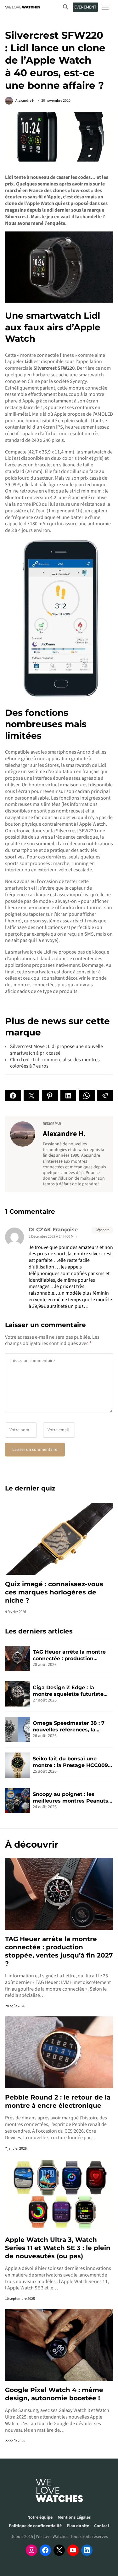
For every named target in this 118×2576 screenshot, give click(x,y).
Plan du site (78, 2526)
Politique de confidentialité (35, 2526)
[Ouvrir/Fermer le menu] (105, 7)
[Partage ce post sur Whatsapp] (87, 1096)
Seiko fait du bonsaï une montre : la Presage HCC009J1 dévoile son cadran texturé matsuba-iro (73, 1762)
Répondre (102, 1230)
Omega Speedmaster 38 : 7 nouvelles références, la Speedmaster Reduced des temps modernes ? (69, 1727)
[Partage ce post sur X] (32, 1096)
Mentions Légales (74, 2517)
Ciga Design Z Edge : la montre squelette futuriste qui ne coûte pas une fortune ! (73, 1691)
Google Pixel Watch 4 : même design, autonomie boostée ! (54, 2394)
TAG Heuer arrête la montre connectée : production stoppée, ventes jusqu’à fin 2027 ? (69, 1656)
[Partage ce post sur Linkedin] (68, 1096)
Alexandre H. (25, 101)
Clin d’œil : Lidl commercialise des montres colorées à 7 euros (55, 1063)
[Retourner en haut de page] (105, 2544)
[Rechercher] (66, 7)
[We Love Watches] (23, 7)
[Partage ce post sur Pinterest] (50, 1096)
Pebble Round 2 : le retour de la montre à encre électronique (58, 2101)
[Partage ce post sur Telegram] (105, 1096)
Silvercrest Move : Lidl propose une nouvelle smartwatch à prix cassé (56, 1050)
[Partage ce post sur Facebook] (13, 1096)
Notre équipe (40, 2517)
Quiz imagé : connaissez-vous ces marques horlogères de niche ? (54, 1592)
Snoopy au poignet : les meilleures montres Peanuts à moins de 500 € (73, 1798)
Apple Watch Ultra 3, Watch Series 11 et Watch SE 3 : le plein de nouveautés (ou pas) (58, 2248)
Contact (102, 2526)
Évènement (85, 7)
